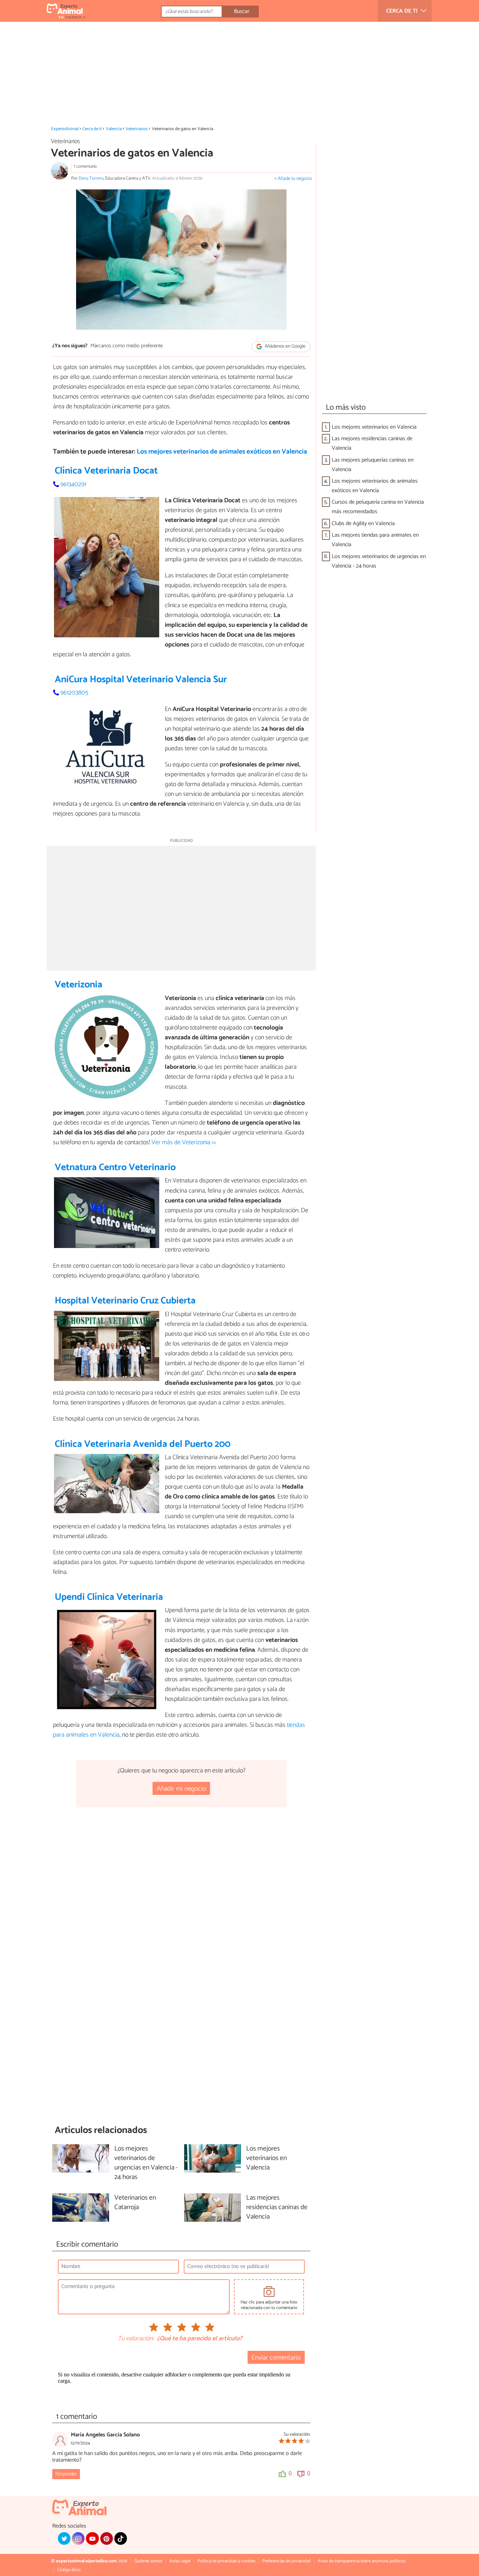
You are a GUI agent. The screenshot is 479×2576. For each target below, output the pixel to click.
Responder (66, 2474)
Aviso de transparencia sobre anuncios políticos (362, 2561)
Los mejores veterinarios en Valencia (374, 427)
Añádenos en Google (285, 346)
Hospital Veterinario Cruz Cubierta (125, 1301)
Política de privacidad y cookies (226, 2561)
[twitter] (64, 2538)
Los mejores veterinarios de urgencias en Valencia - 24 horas (379, 561)
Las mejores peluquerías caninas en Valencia (373, 465)
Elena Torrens (91, 178)
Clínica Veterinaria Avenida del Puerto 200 (143, 1444)
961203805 (74, 693)
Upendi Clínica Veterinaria (109, 1597)
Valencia (114, 129)
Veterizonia (79, 985)
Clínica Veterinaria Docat (106, 471)
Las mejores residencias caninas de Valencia (372, 443)
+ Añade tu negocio (293, 179)
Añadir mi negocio (181, 1789)
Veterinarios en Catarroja (135, 2203)
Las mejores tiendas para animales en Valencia (375, 540)
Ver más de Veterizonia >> (184, 1142)
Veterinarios (137, 129)
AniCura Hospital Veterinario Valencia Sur (141, 680)
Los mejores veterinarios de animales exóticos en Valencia (222, 452)
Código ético (69, 2570)
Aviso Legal (180, 2561)
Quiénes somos (148, 2561)
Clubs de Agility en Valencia (363, 524)
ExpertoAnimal (65, 129)
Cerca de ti (92, 129)
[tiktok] (121, 2538)
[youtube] (92, 2538)
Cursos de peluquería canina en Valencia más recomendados (378, 507)
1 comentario (85, 166)
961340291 (73, 484)
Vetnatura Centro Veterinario (115, 1168)
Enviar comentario (276, 2358)
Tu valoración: (136, 2339)
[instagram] (78, 2538)
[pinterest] (107, 2538)
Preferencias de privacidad (286, 2561)
